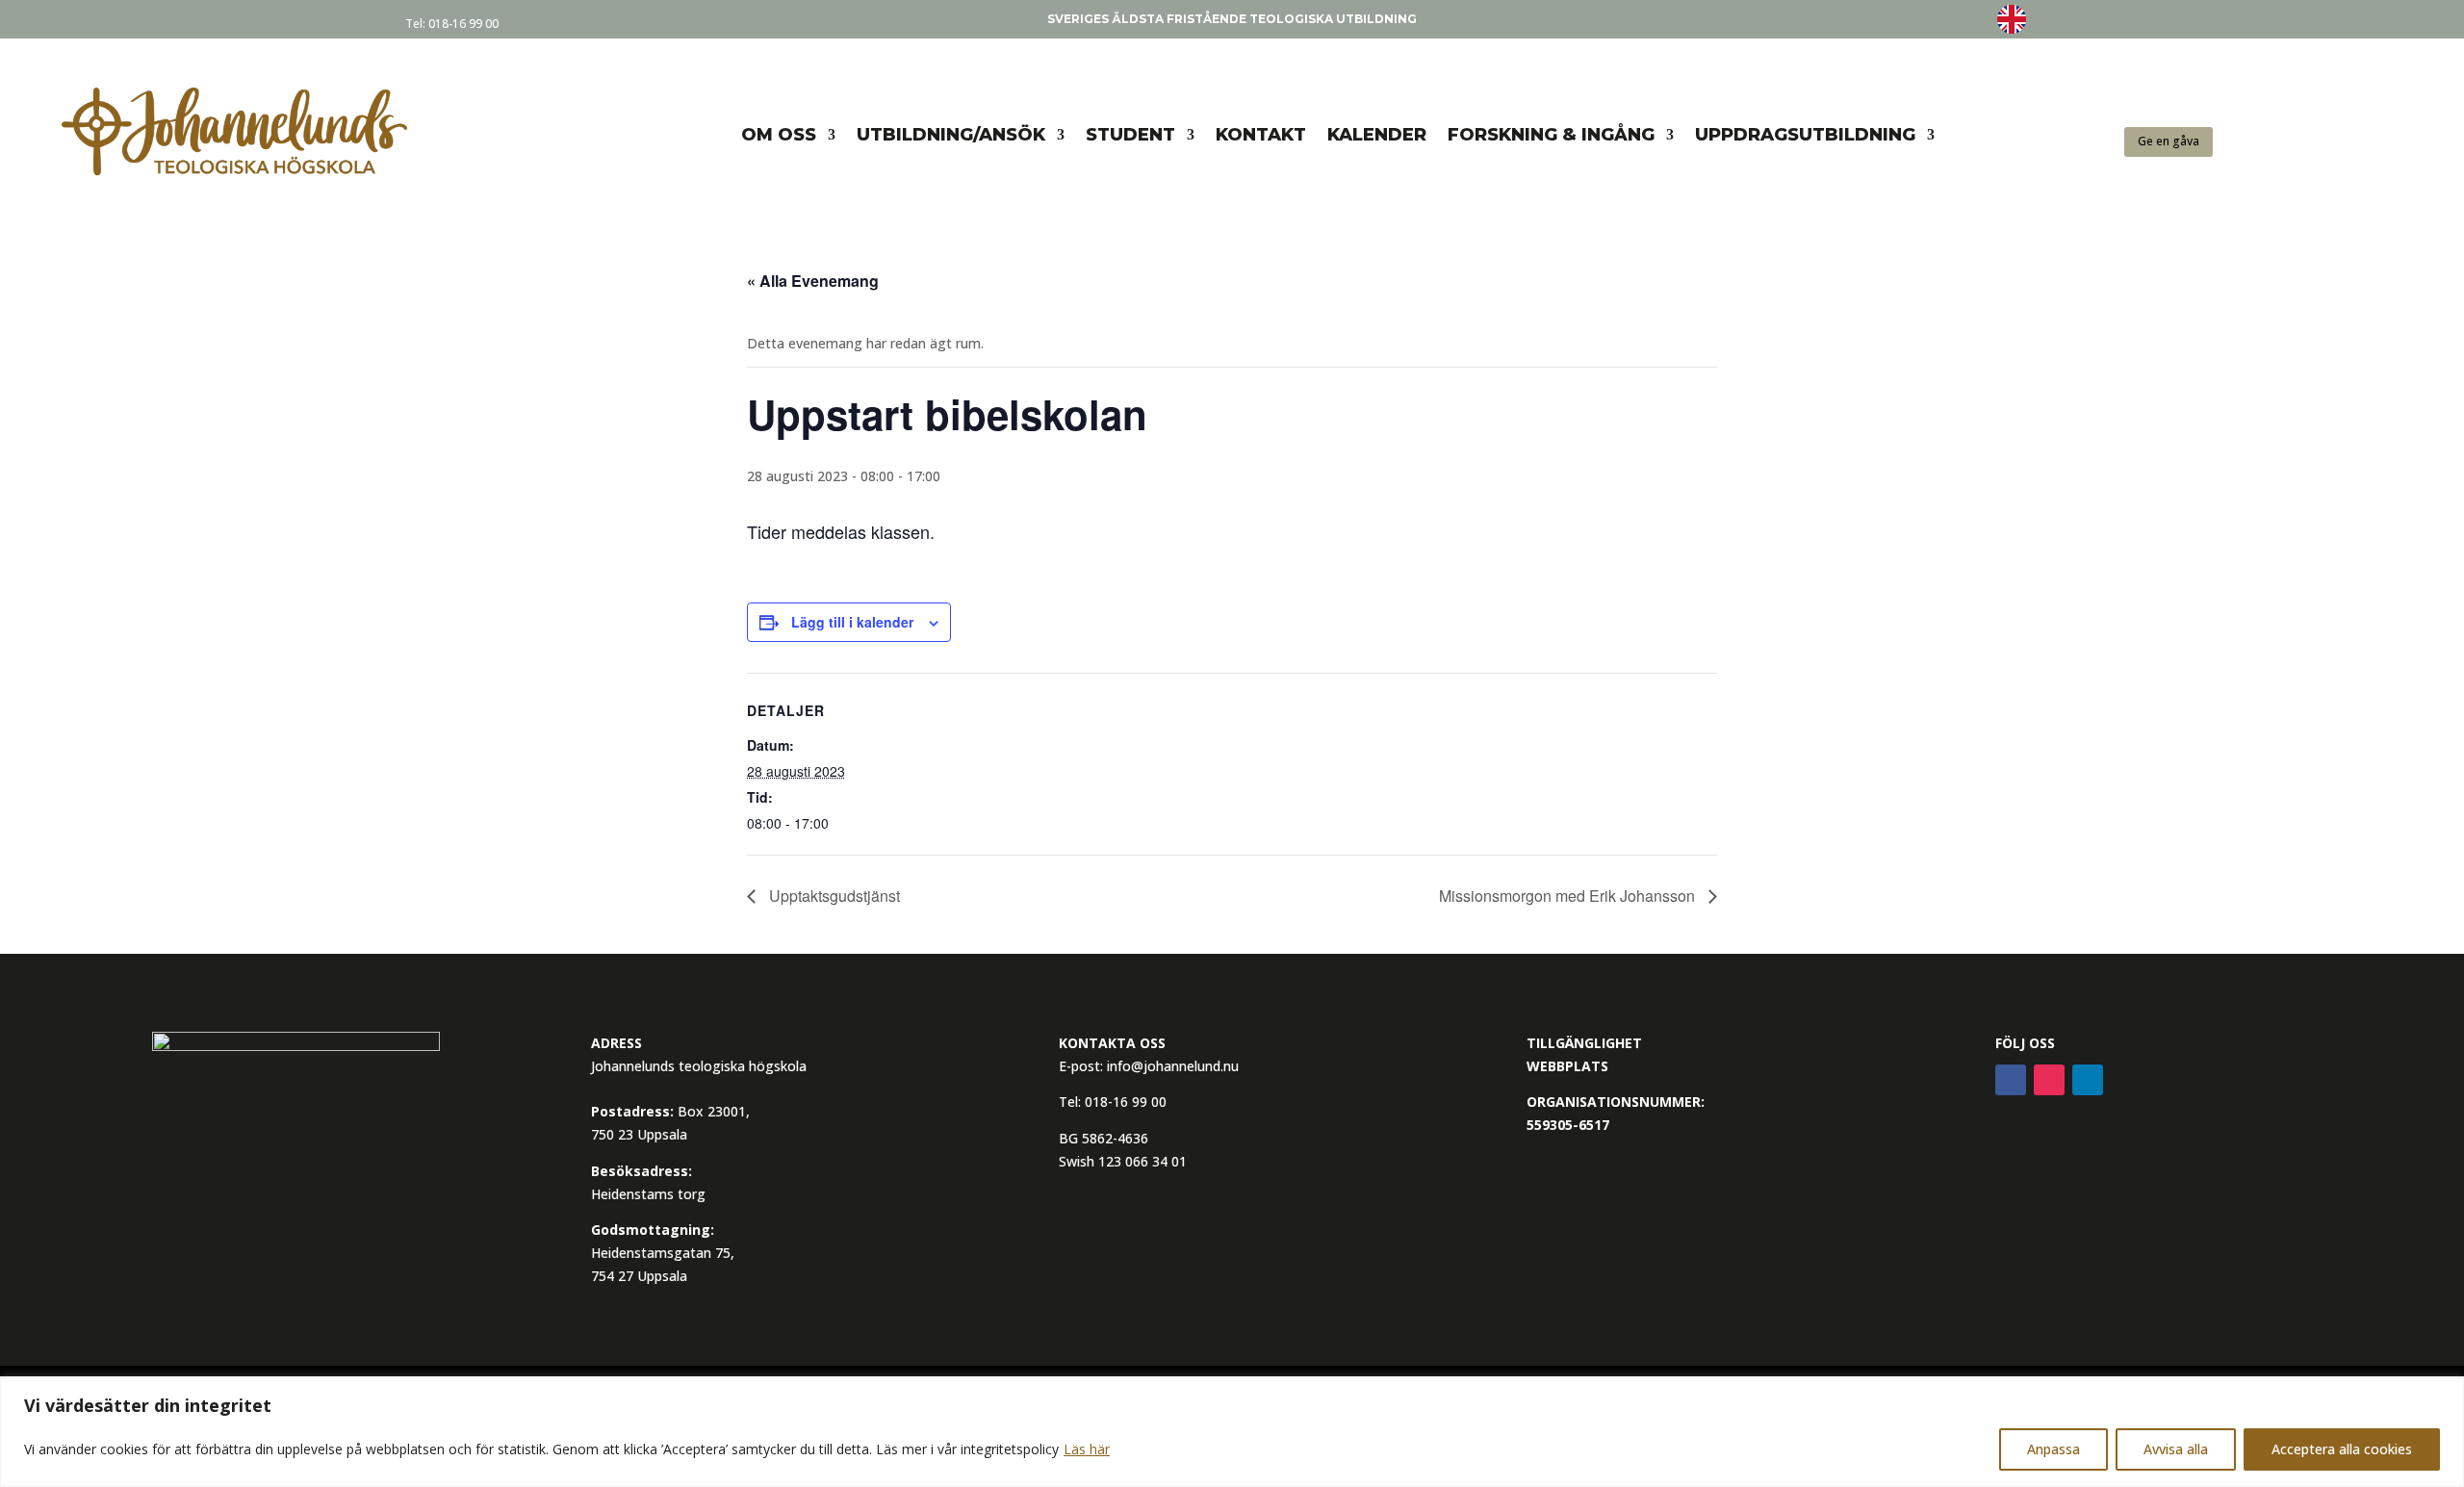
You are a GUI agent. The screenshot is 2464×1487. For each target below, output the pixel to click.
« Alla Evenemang (813, 281)
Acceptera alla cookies (2342, 1449)
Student (1130, 135)
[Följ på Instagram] (2049, 1080)
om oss (779, 135)
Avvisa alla (2176, 1449)
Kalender (1377, 135)
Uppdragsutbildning (1805, 135)
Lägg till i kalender (852, 622)
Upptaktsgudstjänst (833, 896)
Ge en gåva (2169, 141)
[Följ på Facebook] (2011, 1080)
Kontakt (1261, 135)
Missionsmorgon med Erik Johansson (1569, 896)
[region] (1232, 1432)
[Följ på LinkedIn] (2088, 1080)
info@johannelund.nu (1173, 1066)
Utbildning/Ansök (951, 135)
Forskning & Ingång (1551, 135)
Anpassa (2053, 1449)
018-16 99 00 (463, 24)
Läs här (1087, 1449)
